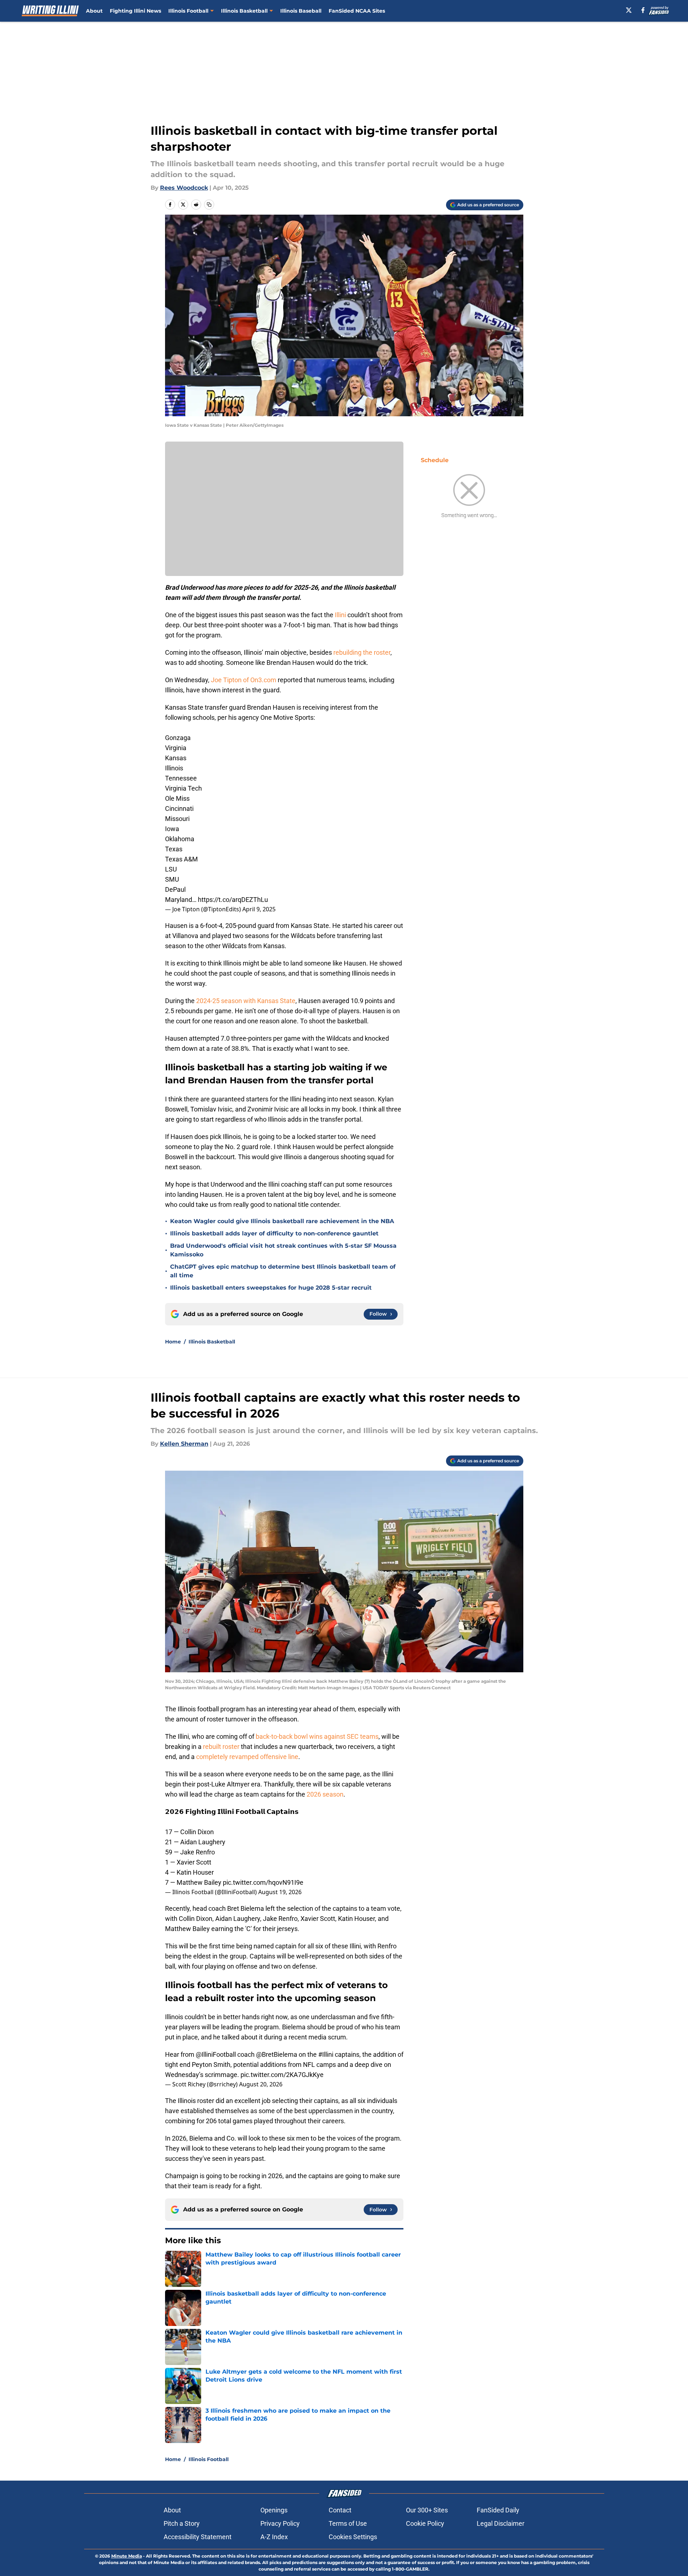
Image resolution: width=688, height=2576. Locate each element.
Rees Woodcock (184, 188)
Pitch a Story (182, 2523)
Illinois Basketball (244, 11)
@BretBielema (277, 2054)
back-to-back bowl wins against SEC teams (317, 1736)
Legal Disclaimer (501, 2523)
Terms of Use (348, 2523)
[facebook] (643, 10)
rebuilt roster (221, 1747)
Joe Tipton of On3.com (244, 680)
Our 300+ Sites (427, 2510)
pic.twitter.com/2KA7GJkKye (282, 2075)
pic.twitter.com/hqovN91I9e (263, 1882)
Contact (340, 2510)
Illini (341, 615)
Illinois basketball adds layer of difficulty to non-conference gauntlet (274, 1233)
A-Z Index (274, 2537)
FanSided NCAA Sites (357, 11)
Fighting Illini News (135, 11)
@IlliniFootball (216, 2054)
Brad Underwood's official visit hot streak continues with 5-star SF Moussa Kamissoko (283, 1250)
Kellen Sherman (184, 1444)
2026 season (325, 1794)
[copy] (209, 205)
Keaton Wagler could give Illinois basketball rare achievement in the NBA (282, 1221)
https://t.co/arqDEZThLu (233, 900)
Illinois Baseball (301, 11)
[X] (629, 10)
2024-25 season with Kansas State (246, 1001)
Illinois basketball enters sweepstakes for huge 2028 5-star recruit (271, 1288)
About (94, 11)
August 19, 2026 (280, 1892)
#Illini (326, 2054)
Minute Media (127, 2556)
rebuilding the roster (362, 652)
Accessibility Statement (198, 2537)
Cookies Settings (353, 2537)
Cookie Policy (425, 2523)
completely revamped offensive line (247, 1757)
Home (173, 1342)
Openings (274, 2510)
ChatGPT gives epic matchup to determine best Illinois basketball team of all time (283, 1271)
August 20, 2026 (261, 2084)
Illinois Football (188, 11)
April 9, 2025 (259, 909)
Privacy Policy (280, 2523)
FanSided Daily (498, 2510)
